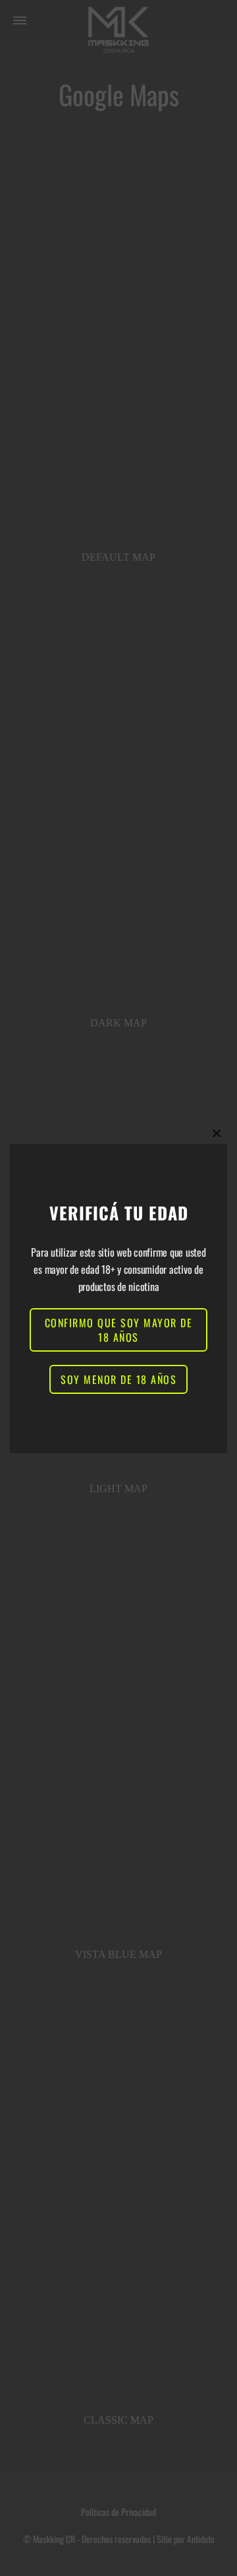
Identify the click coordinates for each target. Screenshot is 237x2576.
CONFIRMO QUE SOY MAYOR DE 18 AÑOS (119, 1330)
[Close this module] (217, 1133)
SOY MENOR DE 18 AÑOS (118, 1379)
